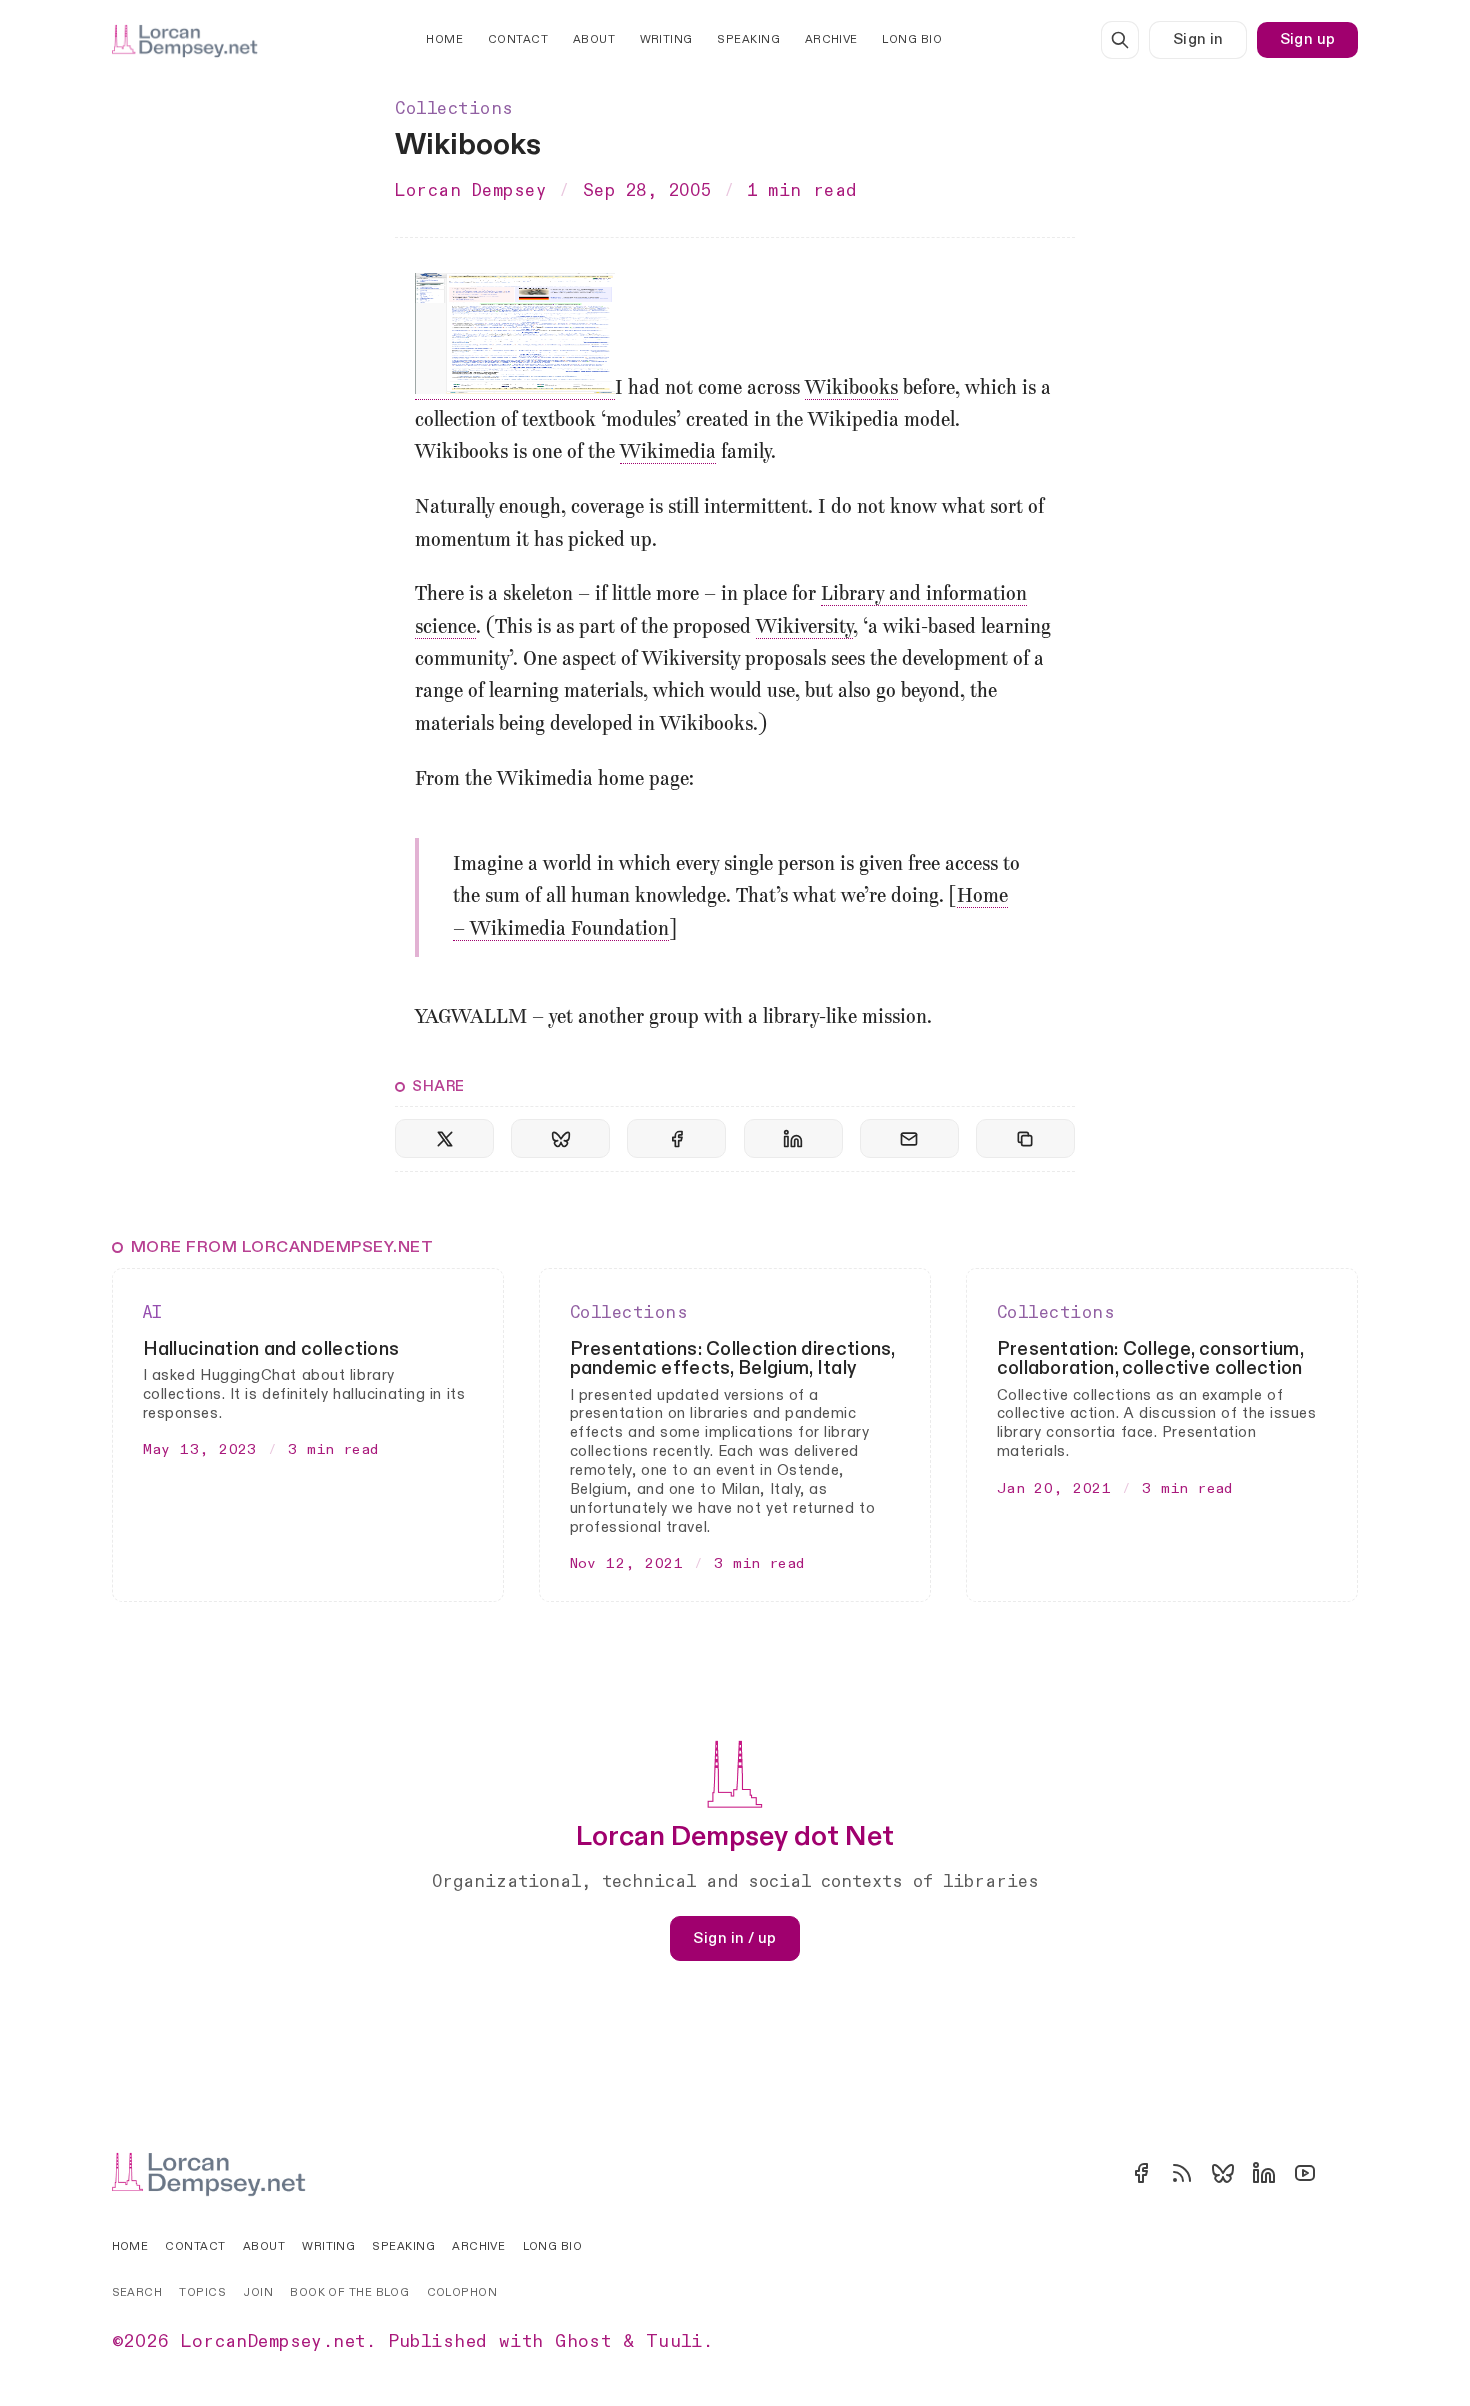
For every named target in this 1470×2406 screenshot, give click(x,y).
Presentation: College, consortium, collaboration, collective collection (1150, 1359)
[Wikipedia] (1346, 2173)
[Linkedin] (1264, 2173)
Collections (454, 108)
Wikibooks (851, 389)
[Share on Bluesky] (560, 1138)
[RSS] (1182, 2173)
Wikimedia (668, 453)
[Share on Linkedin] (793, 1138)
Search (137, 2292)
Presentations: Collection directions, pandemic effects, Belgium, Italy (732, 1359)
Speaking (748, 39)
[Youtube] (1305, 2173)
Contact (518, 39)
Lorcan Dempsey (470, 190)
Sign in (1198, 39)
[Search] (1120, 40)
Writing (666, 39)
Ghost (583, 2342)
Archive (831, 39)
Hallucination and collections (271, 1349)
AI (153, 1312)
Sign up (1308, 39)
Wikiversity (804, 628)
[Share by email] (909, 1138)
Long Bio (912, 39)
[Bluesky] (1223, 2173)
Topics (202, 2292)
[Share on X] (444, 1138)
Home (444, 39)
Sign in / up (734, 1938)
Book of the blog (349, 2292)
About (594, 39)
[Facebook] (1141, 2173)
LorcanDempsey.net (273, 2342)
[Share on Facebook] (676, 1138)
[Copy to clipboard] (1025, 1138)
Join (258, 2292)
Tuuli (674, 2342)
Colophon (462, 2292)
